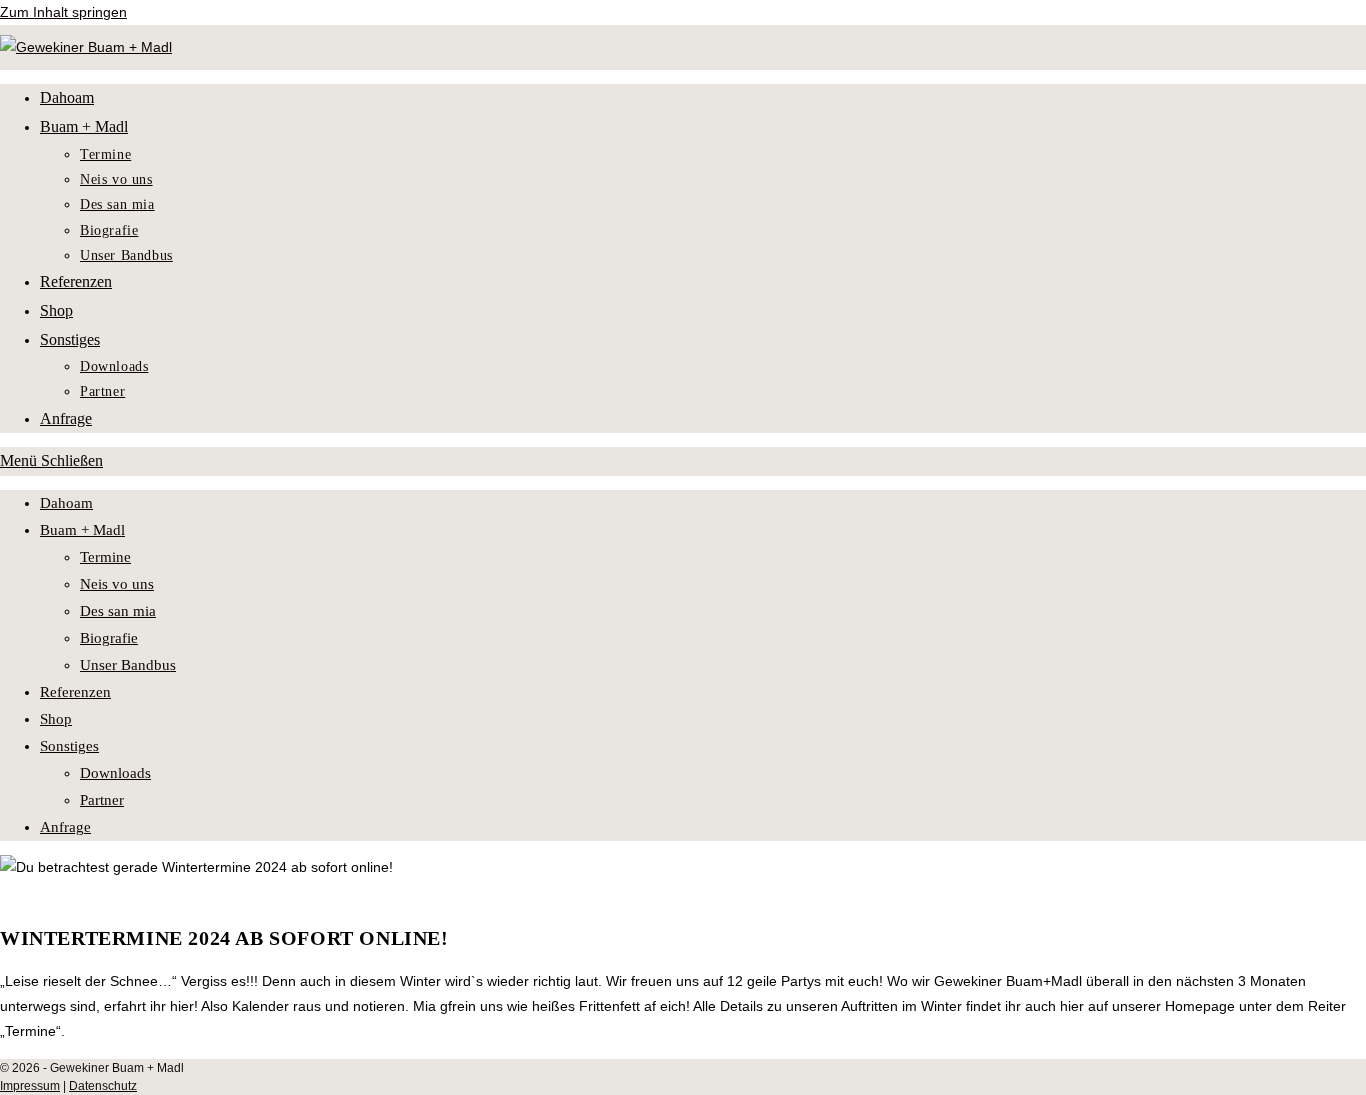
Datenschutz (103, 1086)
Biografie (109, 638)
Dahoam (66, 503)
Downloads (115, 773)
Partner (102, 800)
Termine (105, 557)
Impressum (30, 1086)
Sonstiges (69, 746)
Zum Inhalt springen (63, 12)
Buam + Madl (82, 530)
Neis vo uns (117, 584)
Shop (56, 719)
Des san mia (118, 611)
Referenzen (75, 692)
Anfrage (65, 827)
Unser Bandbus (128, 665)
